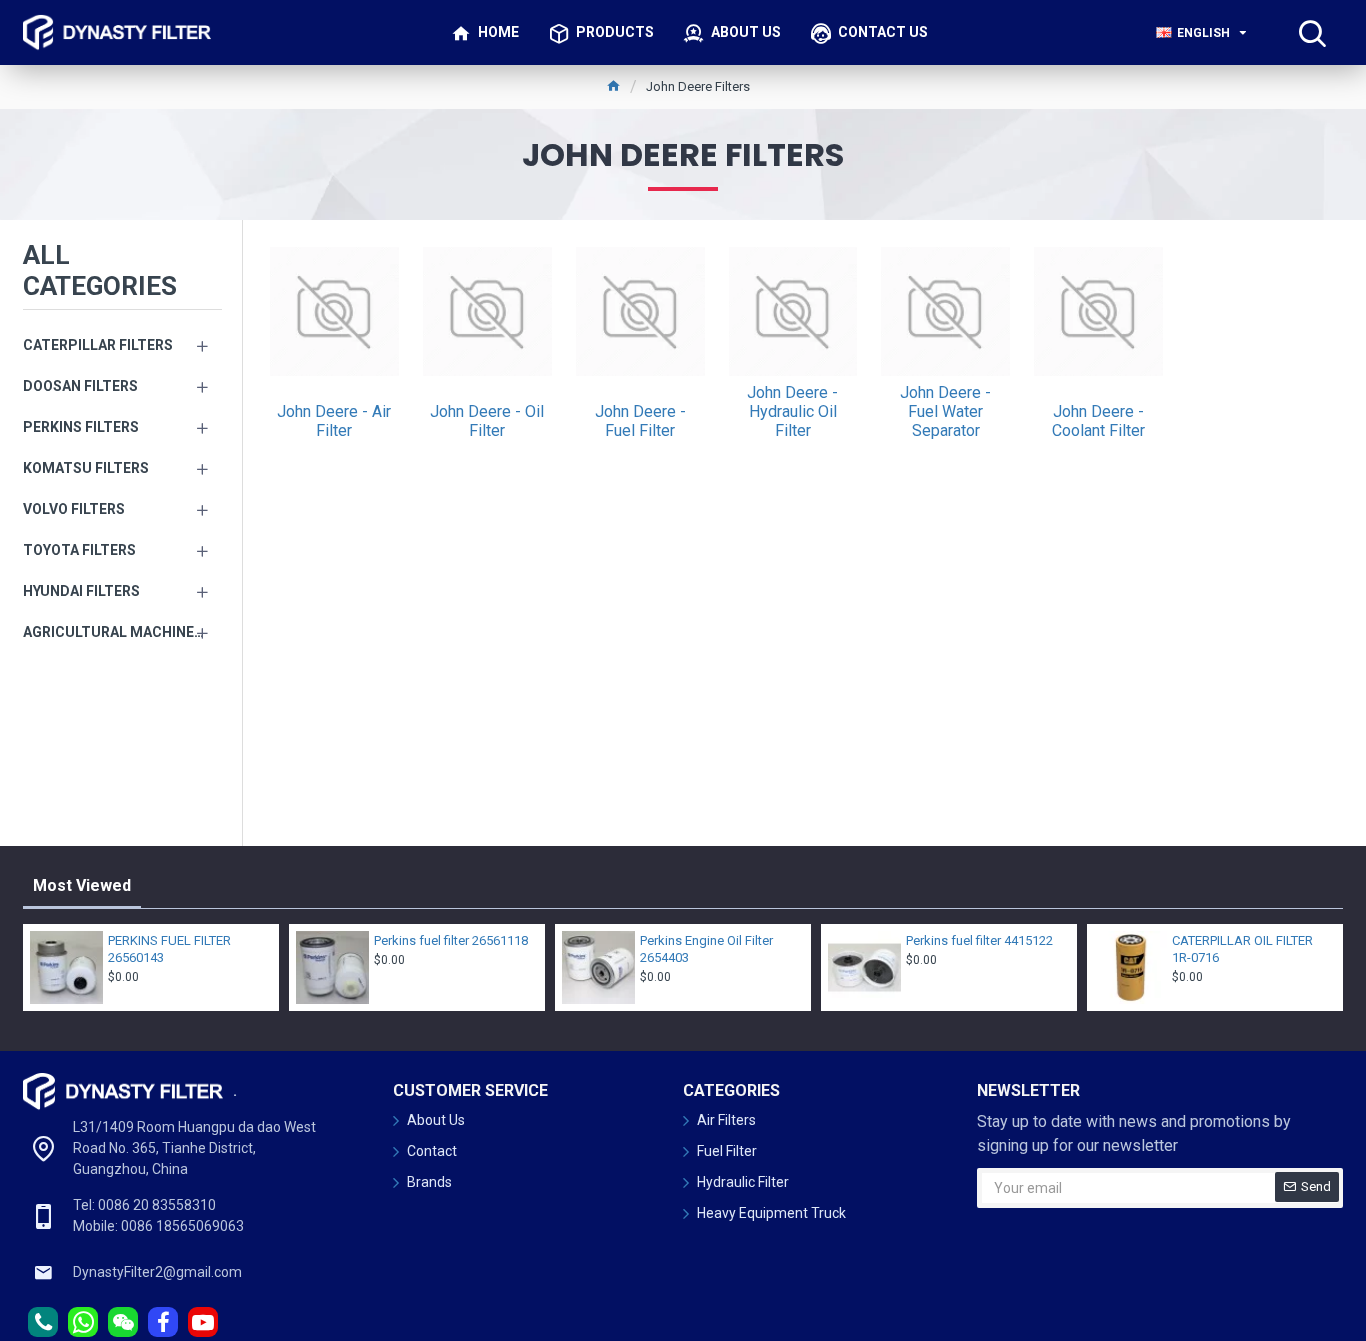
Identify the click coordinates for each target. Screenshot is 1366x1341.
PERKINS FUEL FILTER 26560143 (169, 949)
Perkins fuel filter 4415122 (979, 940)
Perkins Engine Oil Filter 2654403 (706, 949)
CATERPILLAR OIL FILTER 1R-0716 (1242, 949)
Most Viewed (82, 885)
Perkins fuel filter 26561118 (451, 940)
